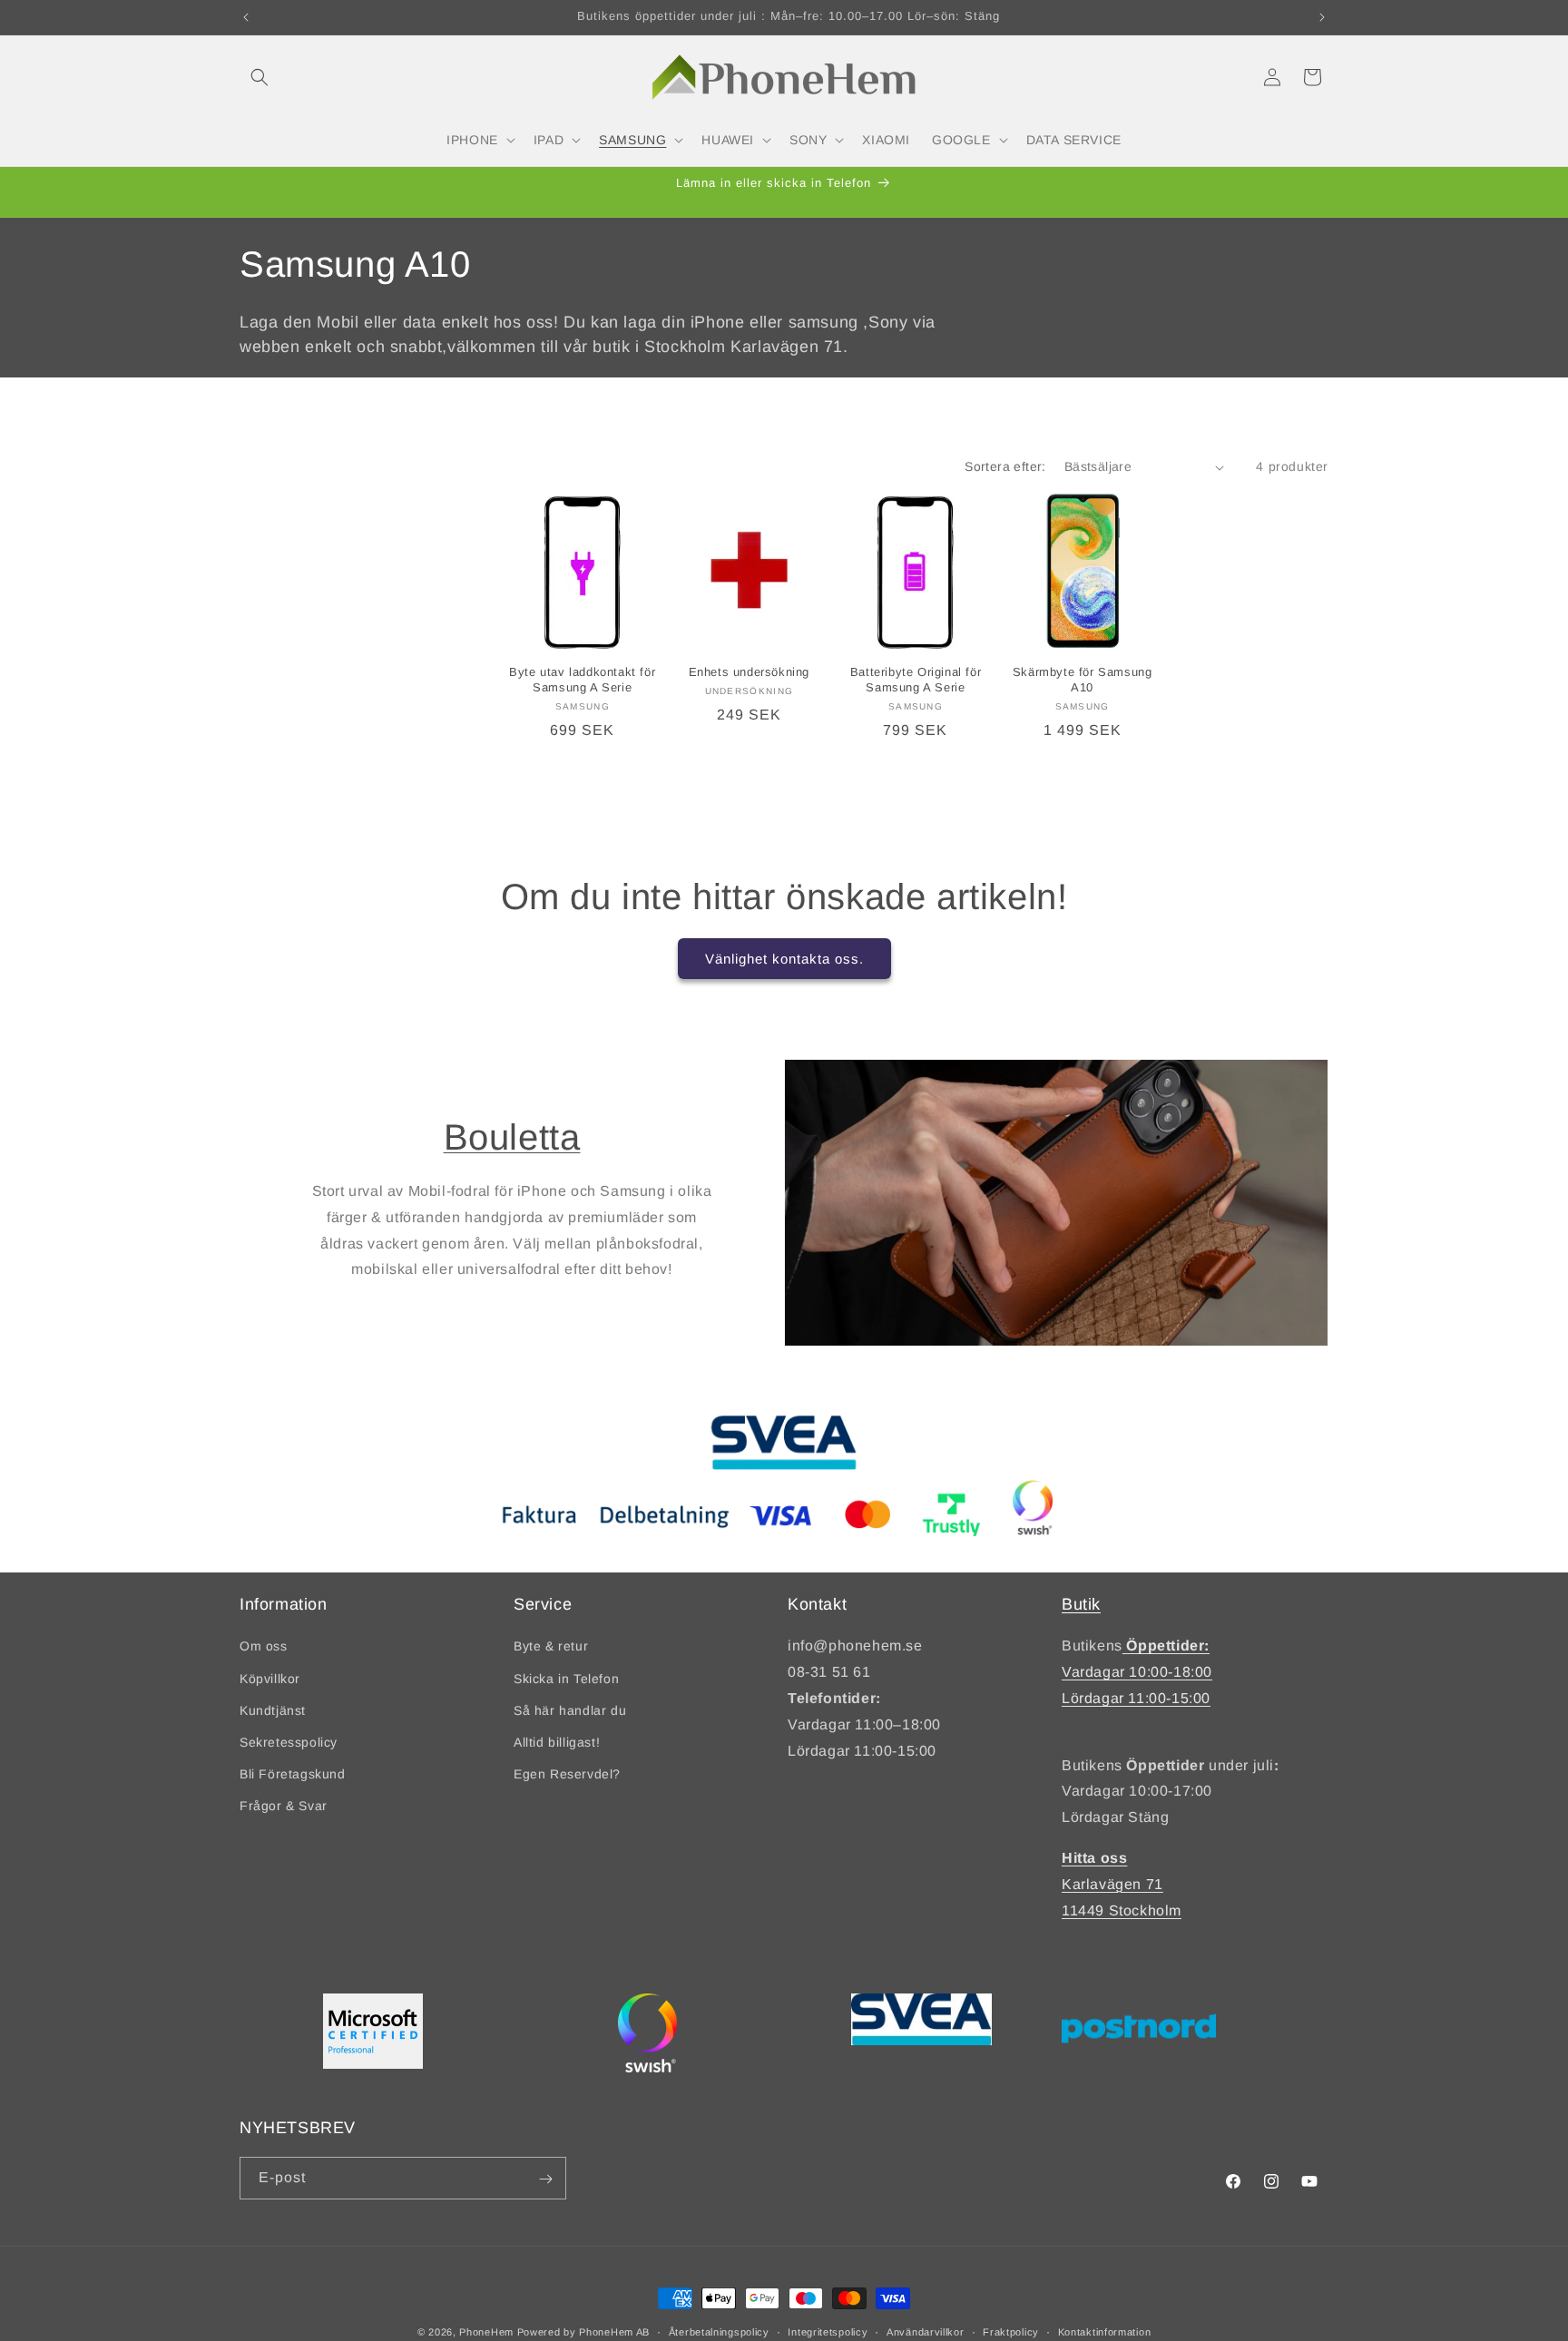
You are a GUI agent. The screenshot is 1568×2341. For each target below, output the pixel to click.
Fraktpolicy (1011, 2331)
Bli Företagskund (293, 1775)
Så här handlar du (570, 1710)
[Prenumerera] (545, 2179)
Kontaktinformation (1105, 2331)
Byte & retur (551, 1647)
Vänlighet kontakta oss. (784, 959)
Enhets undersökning (749, 673)
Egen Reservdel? (567, 1775)
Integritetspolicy (828, 2331)
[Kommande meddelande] (1322, 17)
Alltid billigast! (557, 1742)
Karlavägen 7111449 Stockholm (1122, 1884)
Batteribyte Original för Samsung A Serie (916, 681)
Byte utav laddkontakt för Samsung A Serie (582, 681)
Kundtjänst (273, 1710)
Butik (1081, 1604)
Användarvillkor (926, 2331)
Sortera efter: (1005, 466)
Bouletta (512, 1137)
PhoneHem (486, 2332)
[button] (260, 77)
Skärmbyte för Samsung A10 (1083, 681)
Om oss (264, 1647)
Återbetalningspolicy (719, 2331)
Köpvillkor (270, 1679)
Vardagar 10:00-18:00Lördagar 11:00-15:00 (1137, 1673)
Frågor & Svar (284, 1807)
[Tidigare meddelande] (246, 17)
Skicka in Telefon (566, 1679)
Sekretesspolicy (289, 1742)
